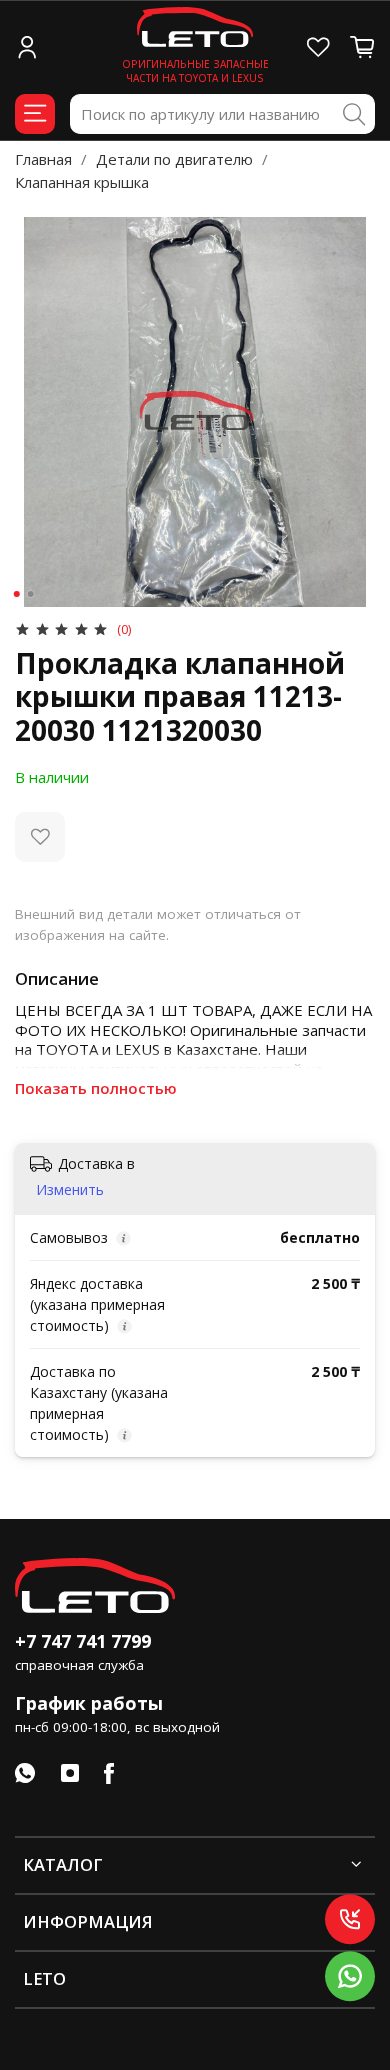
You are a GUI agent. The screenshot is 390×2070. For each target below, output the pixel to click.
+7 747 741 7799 (83, 1641)
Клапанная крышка (82, 182)
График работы (89, 1703)
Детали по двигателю (174, 159)
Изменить (70, 1190)
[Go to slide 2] (31, 594)
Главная (43, 159)
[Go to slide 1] (17, 594)
